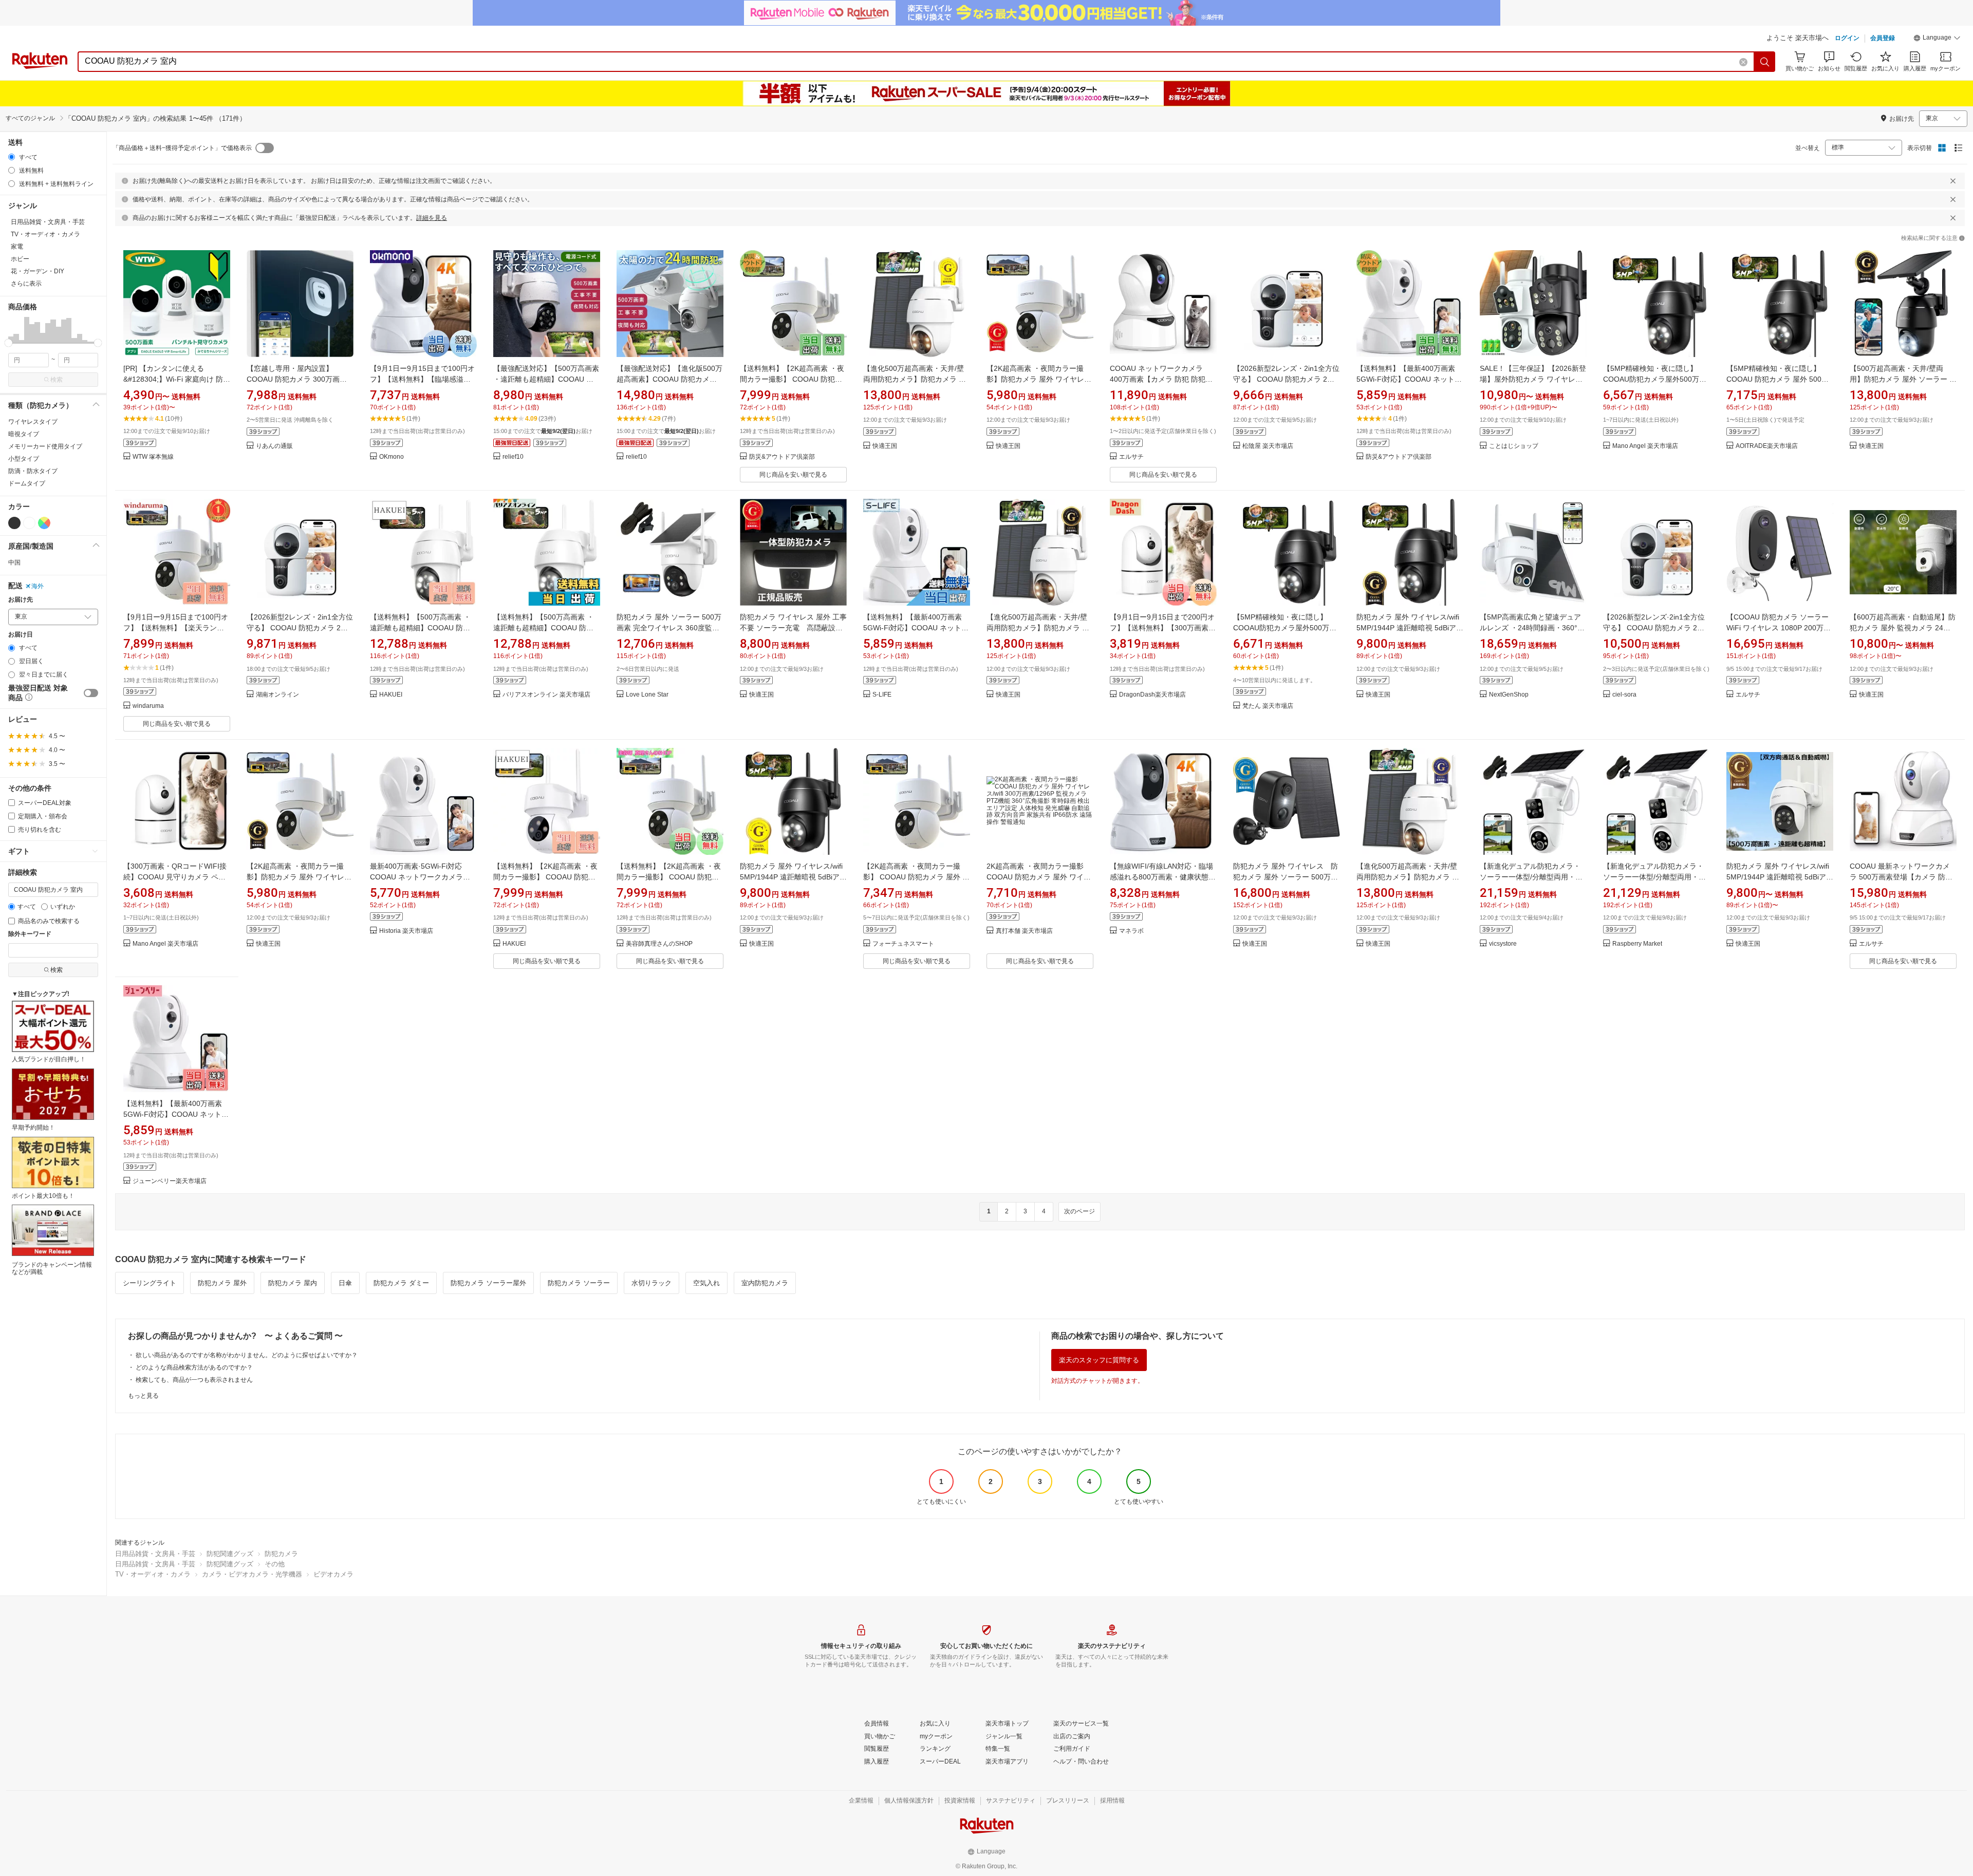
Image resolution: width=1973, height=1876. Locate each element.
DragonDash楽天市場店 (1152, 695)
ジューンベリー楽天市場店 (170, 1181)
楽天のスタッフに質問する (1099, 1360)
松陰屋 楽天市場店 (1268, 446)
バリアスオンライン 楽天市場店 (546, 695)
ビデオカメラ (333, 1574)
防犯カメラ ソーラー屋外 (488, 1283)
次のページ (1079, 1211)
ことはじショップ (1514, 446)
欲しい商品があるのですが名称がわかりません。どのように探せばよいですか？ (247, 1355)
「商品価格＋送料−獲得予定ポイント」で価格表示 (182, 148)
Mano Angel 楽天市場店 (1645, 446)
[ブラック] (14, 523)
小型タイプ (24, 459)
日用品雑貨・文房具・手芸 (155, 1554)
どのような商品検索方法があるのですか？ (194, 1367)
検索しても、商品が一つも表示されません (194, 1380)
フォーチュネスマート (903, 944)
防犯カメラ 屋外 (222, 1283)
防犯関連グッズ (230, 1554)
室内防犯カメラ (765, 1283)
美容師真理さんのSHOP (659, 944)
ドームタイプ (27, 483)
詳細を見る (432, 218)
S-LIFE (882, 695)
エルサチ (1131, 457)
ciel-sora (1624, 695)
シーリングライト (150, 1283)
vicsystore (1503, 944)
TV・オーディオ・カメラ (153, 1574)
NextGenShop (1509, 695)
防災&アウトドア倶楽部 (782, 457)
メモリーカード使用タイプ (45, 446)
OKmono (392, 457)
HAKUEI (391, 695)
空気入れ (706, 1283)
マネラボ (1131, 931)
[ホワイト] (29, 523)
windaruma (148, 706)
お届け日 (21, 635)
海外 (38, 586)
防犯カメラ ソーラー (579, 1283)
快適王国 (885, 446)
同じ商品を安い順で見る (793, 475)
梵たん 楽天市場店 (1268, 706)
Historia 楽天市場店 (406, 931)
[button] (1937, 39)
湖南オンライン (277, 695)
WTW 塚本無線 (153, 457)
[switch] (91, 693)
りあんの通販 (274, 446)
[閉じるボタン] (1953, 181)
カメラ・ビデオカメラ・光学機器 (252, 1574)
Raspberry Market (1637, 944)
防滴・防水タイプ (33, 471)
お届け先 (21, 600)
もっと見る (143, 1396)
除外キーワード (30, 934)
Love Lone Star (647, 695)
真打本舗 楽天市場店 (1024, 931)
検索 (57, 380)
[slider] (8, 343)
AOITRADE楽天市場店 (1767, 446)
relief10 (513, 457)
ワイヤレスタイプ (33, 422)
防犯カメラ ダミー (401, 1283)
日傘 (345, 1283)
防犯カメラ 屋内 (293, 1283)
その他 (275, 1564)
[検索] (1765, 62)
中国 (14, 562)
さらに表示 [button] (26, 284)
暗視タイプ (24, 434)
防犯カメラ (281, 1554)
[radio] (12, 157)
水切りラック (652, 1283)
